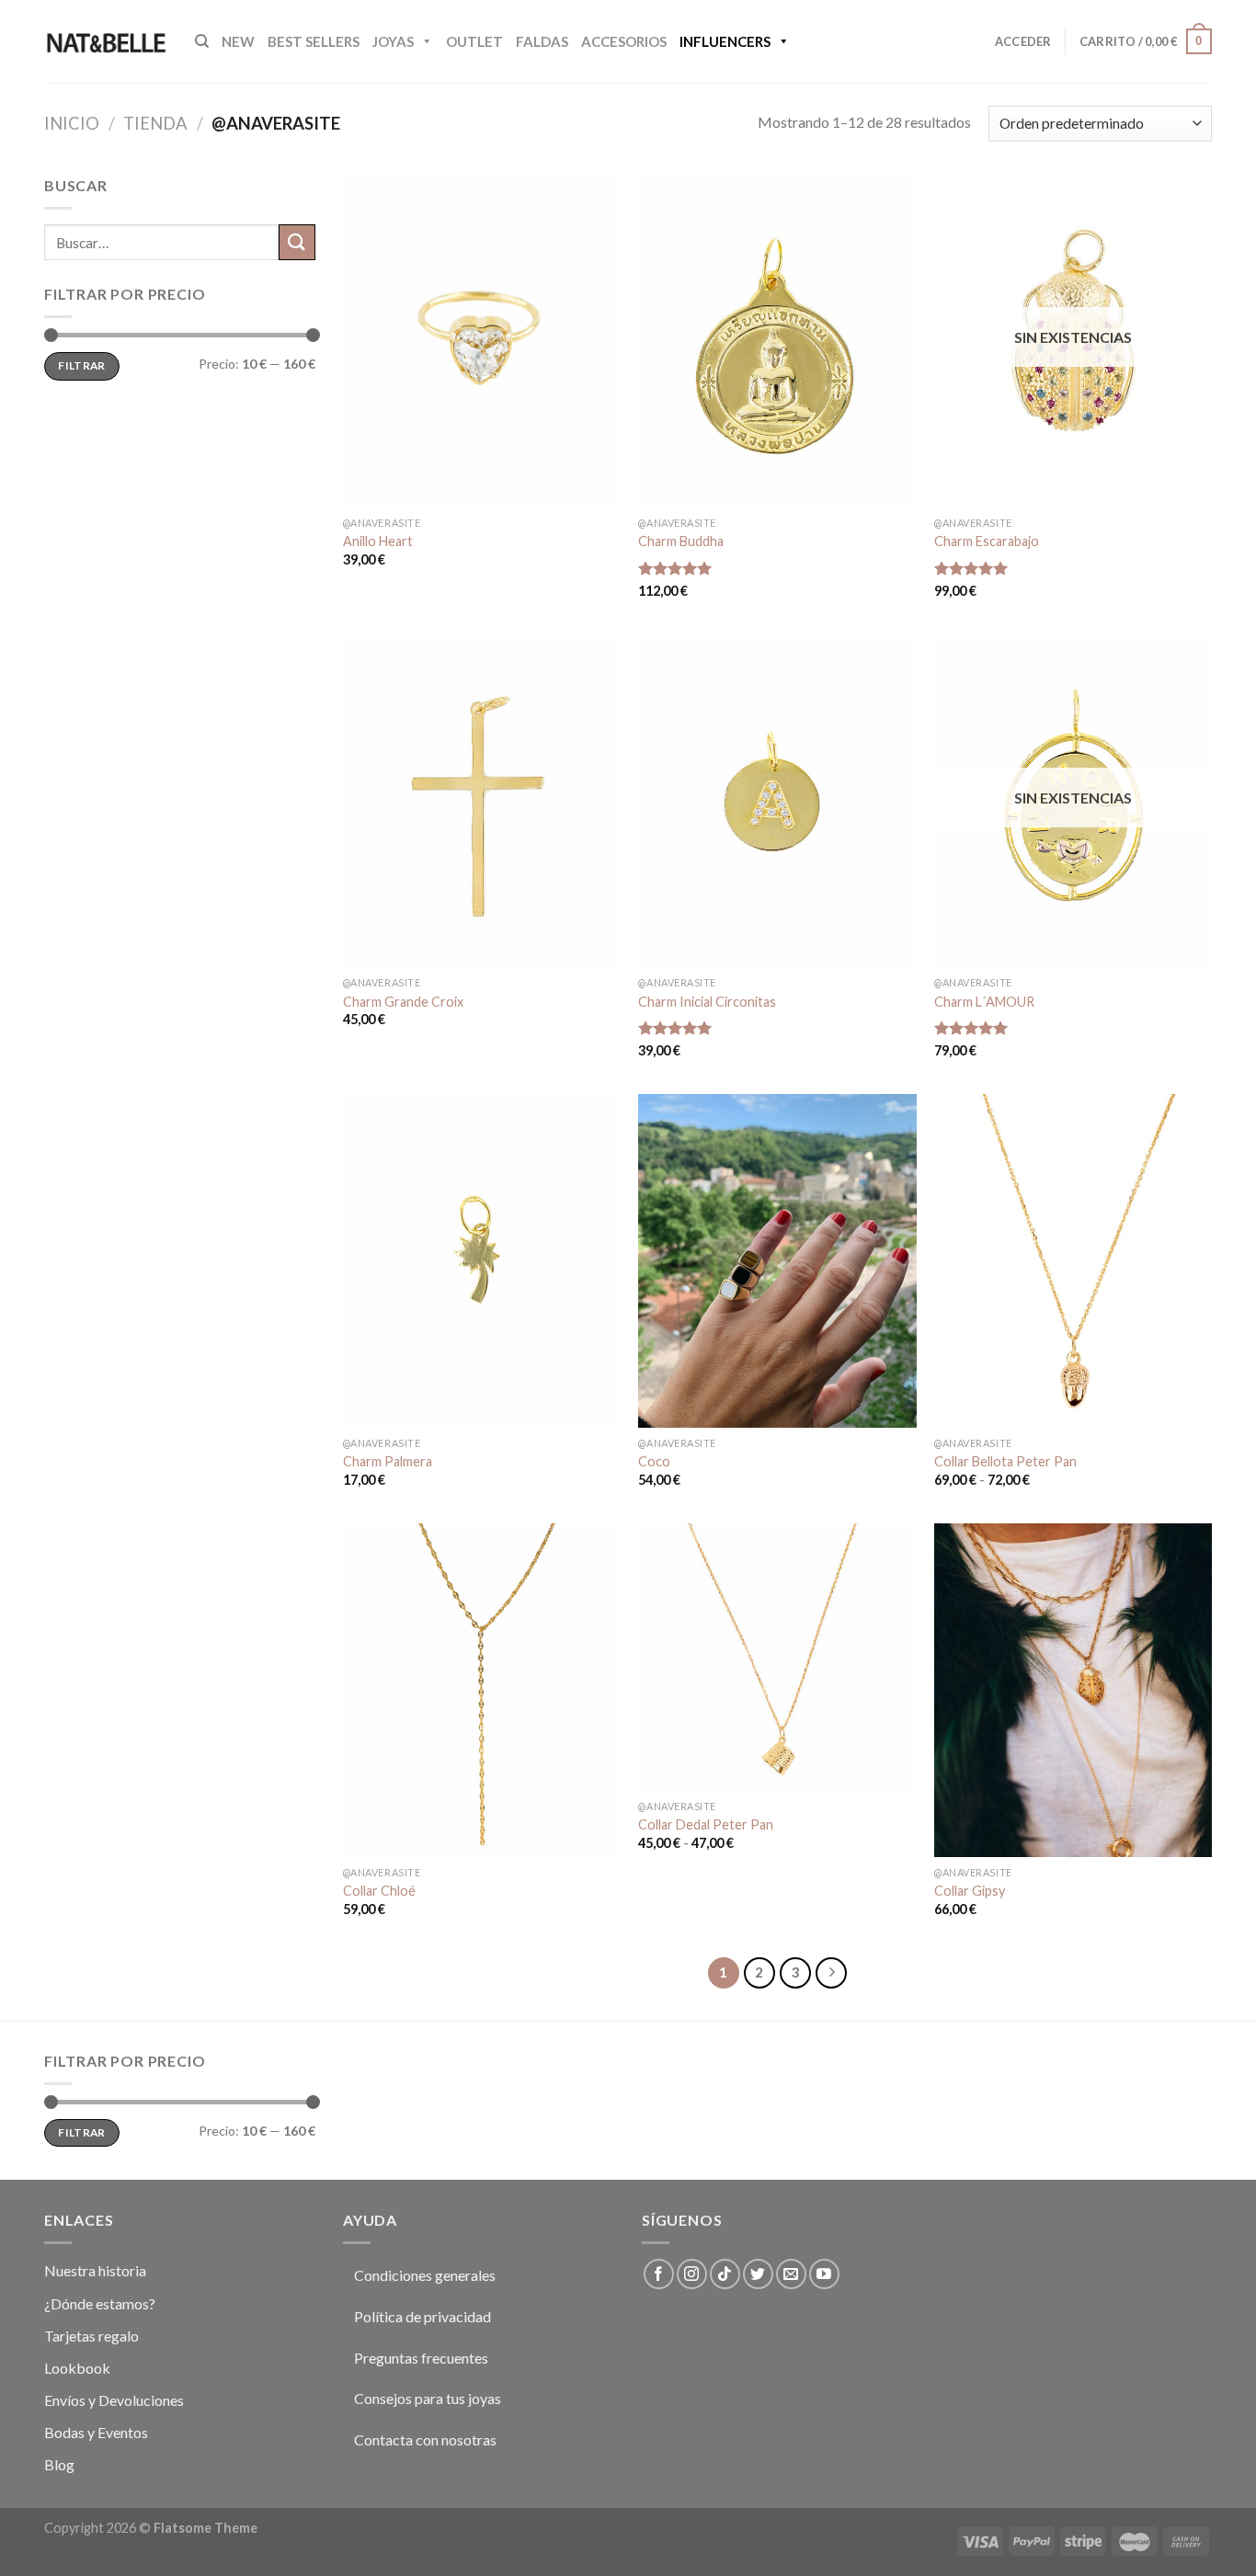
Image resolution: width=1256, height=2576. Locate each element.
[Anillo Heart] (482, 340)
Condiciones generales (425, 2275)
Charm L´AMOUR (984, 1002)
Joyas (393, 41)
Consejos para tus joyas (428, 2398)
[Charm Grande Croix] (482, 801)
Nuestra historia (95, 2270)
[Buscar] (202, 41)
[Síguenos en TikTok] (725, 2274)
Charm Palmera (388, 1461)
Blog (59, 2464)
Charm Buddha (681, 541)
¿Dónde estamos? (100, 2303)
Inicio (72, 123)
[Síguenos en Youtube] (824, 2274)
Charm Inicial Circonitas (707, 1002)
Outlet (474, 41)
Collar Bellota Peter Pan (1005, 1461)
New (238, 41)
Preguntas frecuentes (421, 2358)
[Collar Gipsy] (1073, 1690)
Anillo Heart (378, 541)
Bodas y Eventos (96, 2432)
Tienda (155, 123)
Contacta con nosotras (425, 2439)
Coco (654, 1461)
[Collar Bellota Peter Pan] (1073, 1260)
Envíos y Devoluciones (114, 2400)
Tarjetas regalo (91, 2336)
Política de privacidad (422, 2316)
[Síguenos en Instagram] (692, 2274)
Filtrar (82, 365)
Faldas (542, 41)
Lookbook (77, 2368)
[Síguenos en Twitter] (758, 2274)
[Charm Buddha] (777, 340)
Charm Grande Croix (403, 1002)
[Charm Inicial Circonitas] (777, 801)
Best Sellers (314, 41)
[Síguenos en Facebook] (659, 2274)
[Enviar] (297, 242)
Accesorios (624, 41)
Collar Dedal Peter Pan (706, 1824)
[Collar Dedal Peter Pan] (777, 1657)
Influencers (725, 41)
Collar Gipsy (970, 1891)
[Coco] (777, 1260)
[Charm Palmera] (482, 1260)
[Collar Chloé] (482, 1690)
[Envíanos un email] (791, 2274)
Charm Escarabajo (987, 541)
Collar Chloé (379, 1891)
